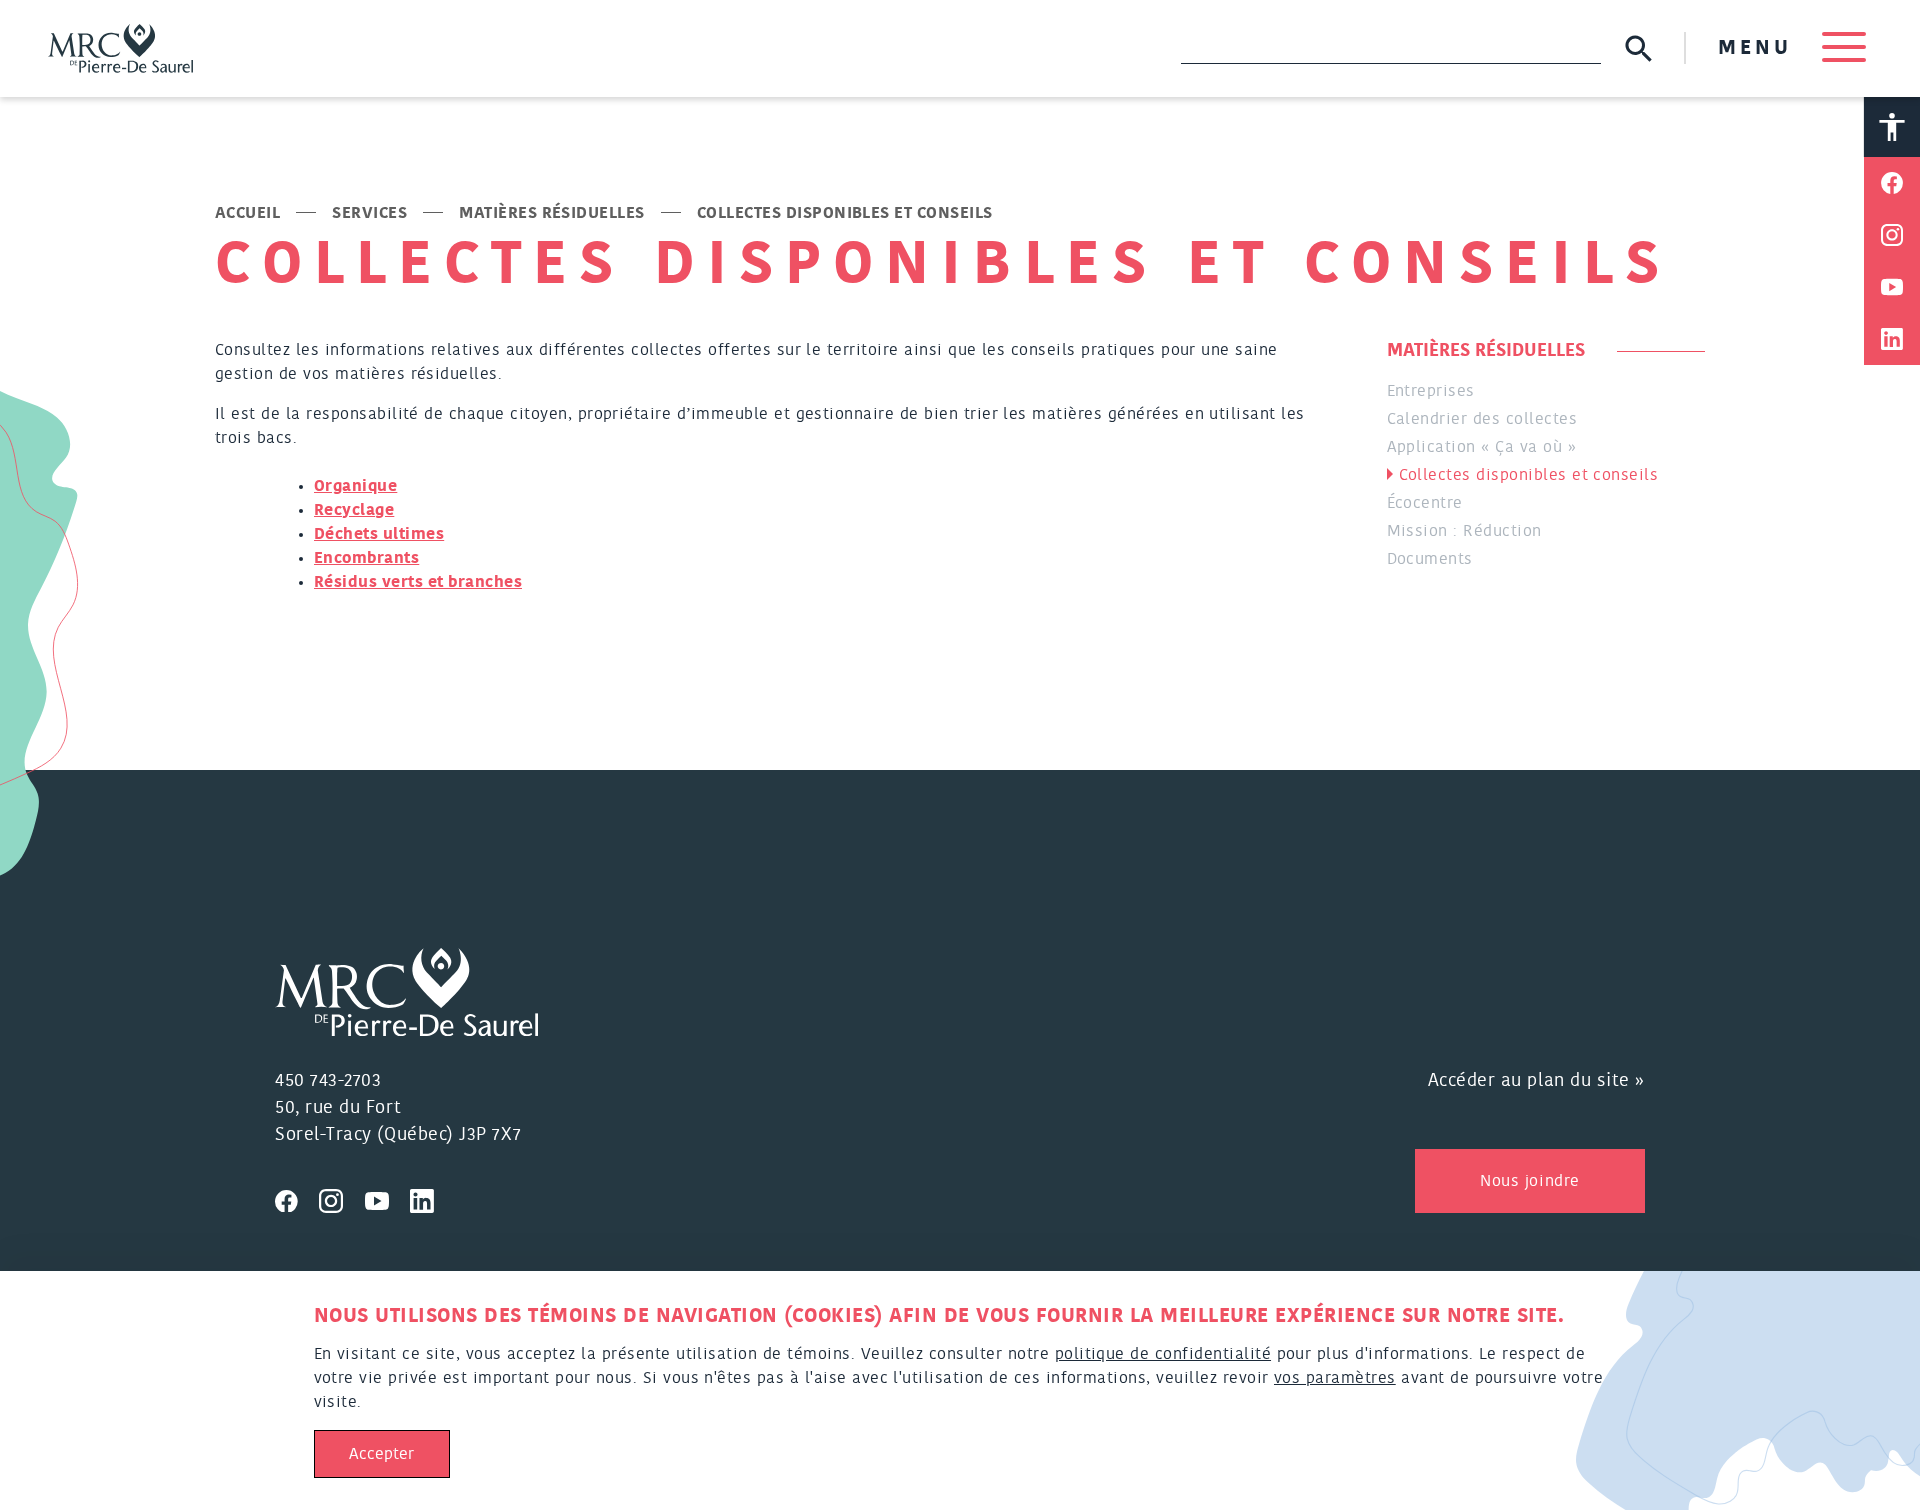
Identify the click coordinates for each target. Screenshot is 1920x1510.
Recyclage (354, 510)
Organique (355, 486)
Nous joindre (1529, 1181)
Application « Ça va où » (1482, 447)
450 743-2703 (328, 1081)
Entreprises (1431, 391)
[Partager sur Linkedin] (1892, 339)
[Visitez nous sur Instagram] (342, 1198)
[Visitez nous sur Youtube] (388, 1198)
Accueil (247, 213)
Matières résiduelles (552, 213)
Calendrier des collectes (1482, 419)
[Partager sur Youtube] (1892, 287)
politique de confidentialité (1163, 1354)
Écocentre (1425, 503)
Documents (1430, 559)
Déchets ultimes (379, 534)
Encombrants (366, 558)
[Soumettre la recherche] (1638, 48)
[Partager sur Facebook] (1892, 183)
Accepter (381, 1454)
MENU (1760, 48)
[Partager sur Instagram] (1892, 235)
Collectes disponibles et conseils (1529, 475)
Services (369, 213)
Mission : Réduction (1464, 531)
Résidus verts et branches (418, 582)
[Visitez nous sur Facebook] (297, 1198)
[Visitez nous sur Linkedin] (430, 1198)
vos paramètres (1335, 1378)
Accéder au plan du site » (1537, 1081)
